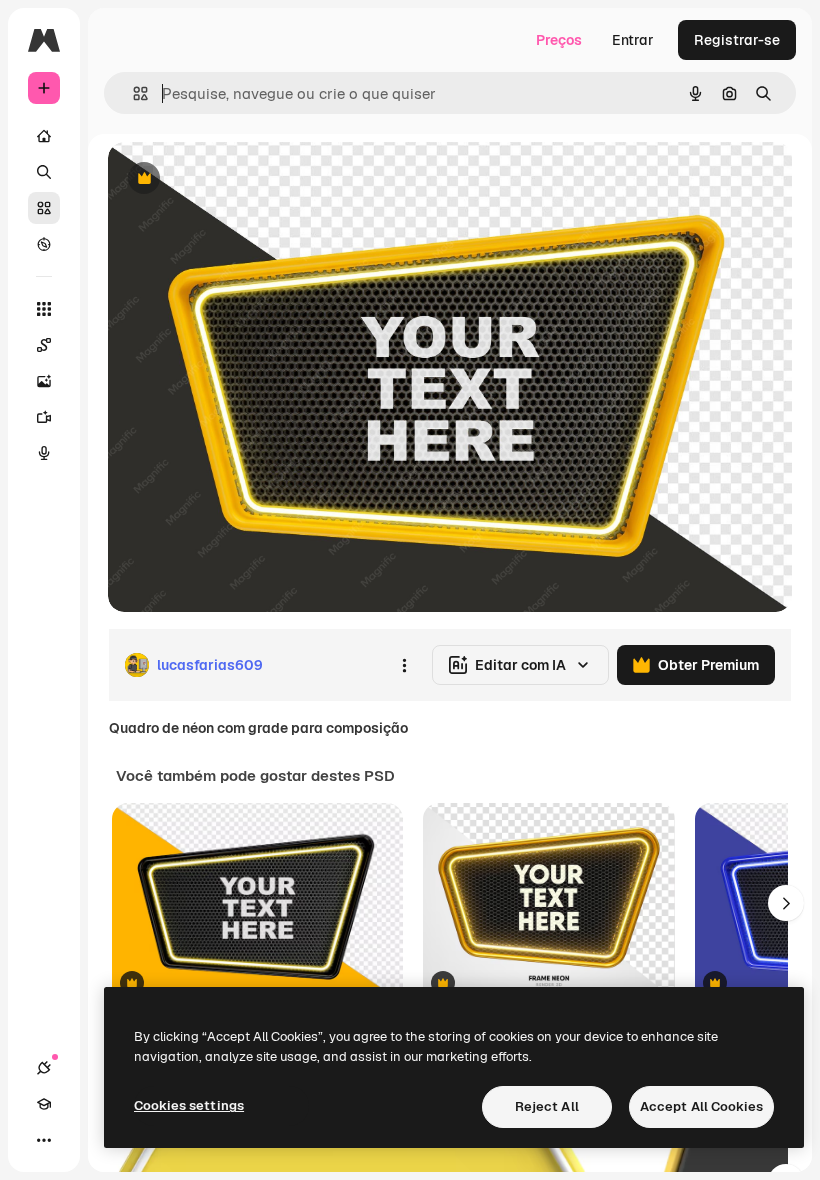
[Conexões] (44, 1068)
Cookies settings (189, 1105)
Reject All (547, 1106)
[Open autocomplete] (132, 93)
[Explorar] (44, 244)
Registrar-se (737, 40)
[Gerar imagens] (44, 381)
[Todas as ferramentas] (44, 309)
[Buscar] (44, 172)
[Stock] (44, 208)
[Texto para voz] (44, 453)
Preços (559, 40)
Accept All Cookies (701, 1106)
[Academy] (44, 1104)
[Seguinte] (786, 903)
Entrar (633, 40)
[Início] (44, 136)
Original (236, 179)
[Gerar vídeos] (44, 417)
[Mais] (44, 1140)
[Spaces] (44, 345)
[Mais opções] (404, 665)
